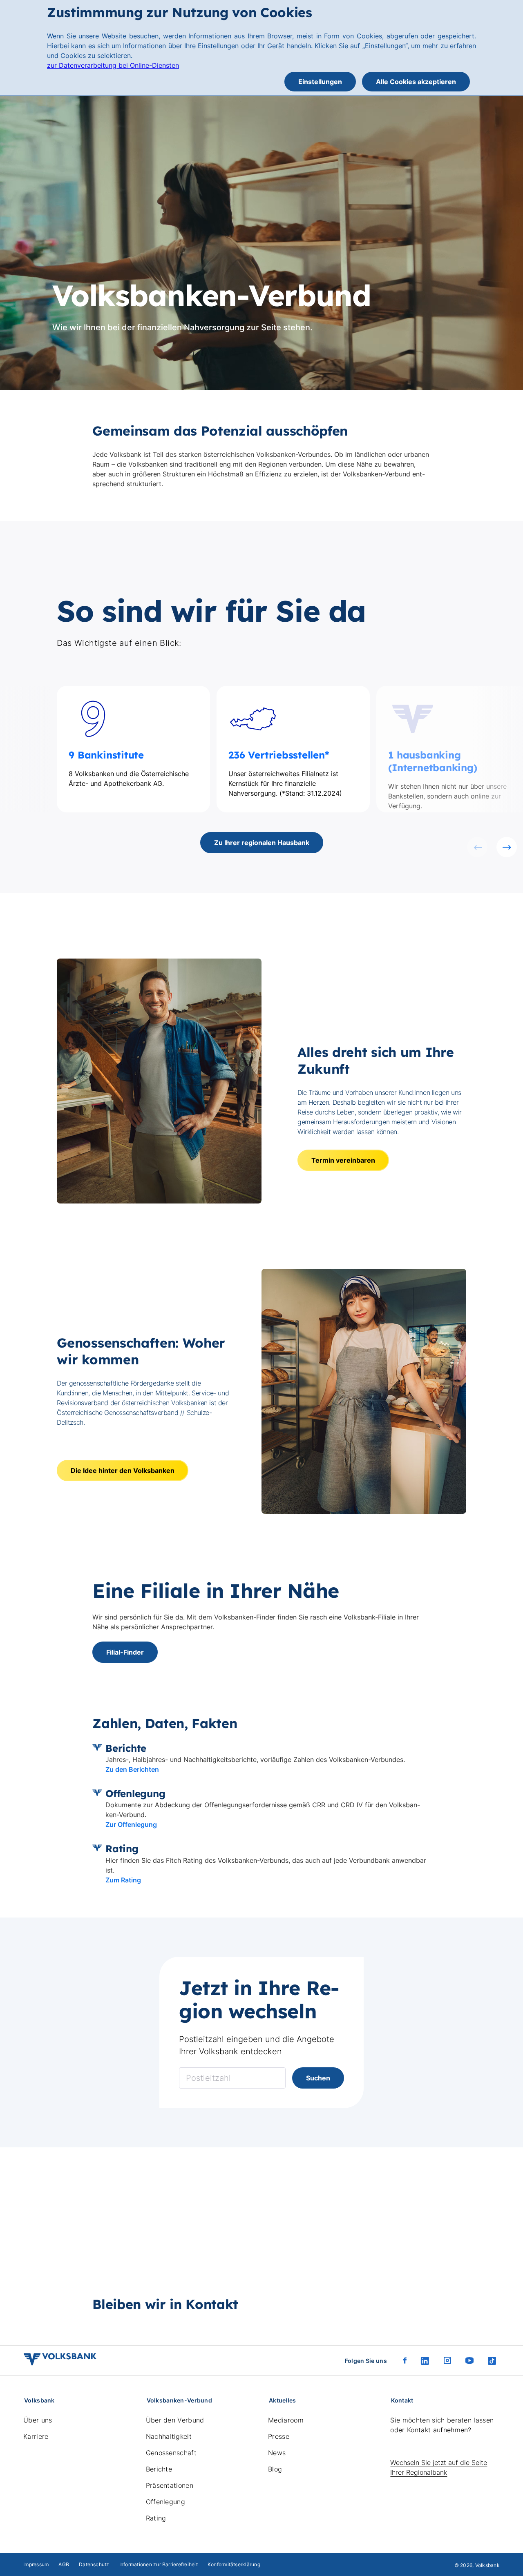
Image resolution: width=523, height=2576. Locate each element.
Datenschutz (94, 2564)
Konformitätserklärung (234, 2564)
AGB (64, 2564)
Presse (279, 2436)
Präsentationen (170, 2485)
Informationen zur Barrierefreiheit (159, 2564)
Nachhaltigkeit (169, 2436)
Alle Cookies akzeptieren (416, 82)
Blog (275, 2469)
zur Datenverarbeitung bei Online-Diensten (113, 65)
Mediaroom (286, 2420)
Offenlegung (166, 2502)
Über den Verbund (175, 2420)
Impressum (36, 2564)
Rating (156, 2518)
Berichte (159, 2469)
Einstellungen (320, 82)
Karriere (36, 2436)
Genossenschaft (171, 2453)
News (277, 2453)
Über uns (38, 2420)
